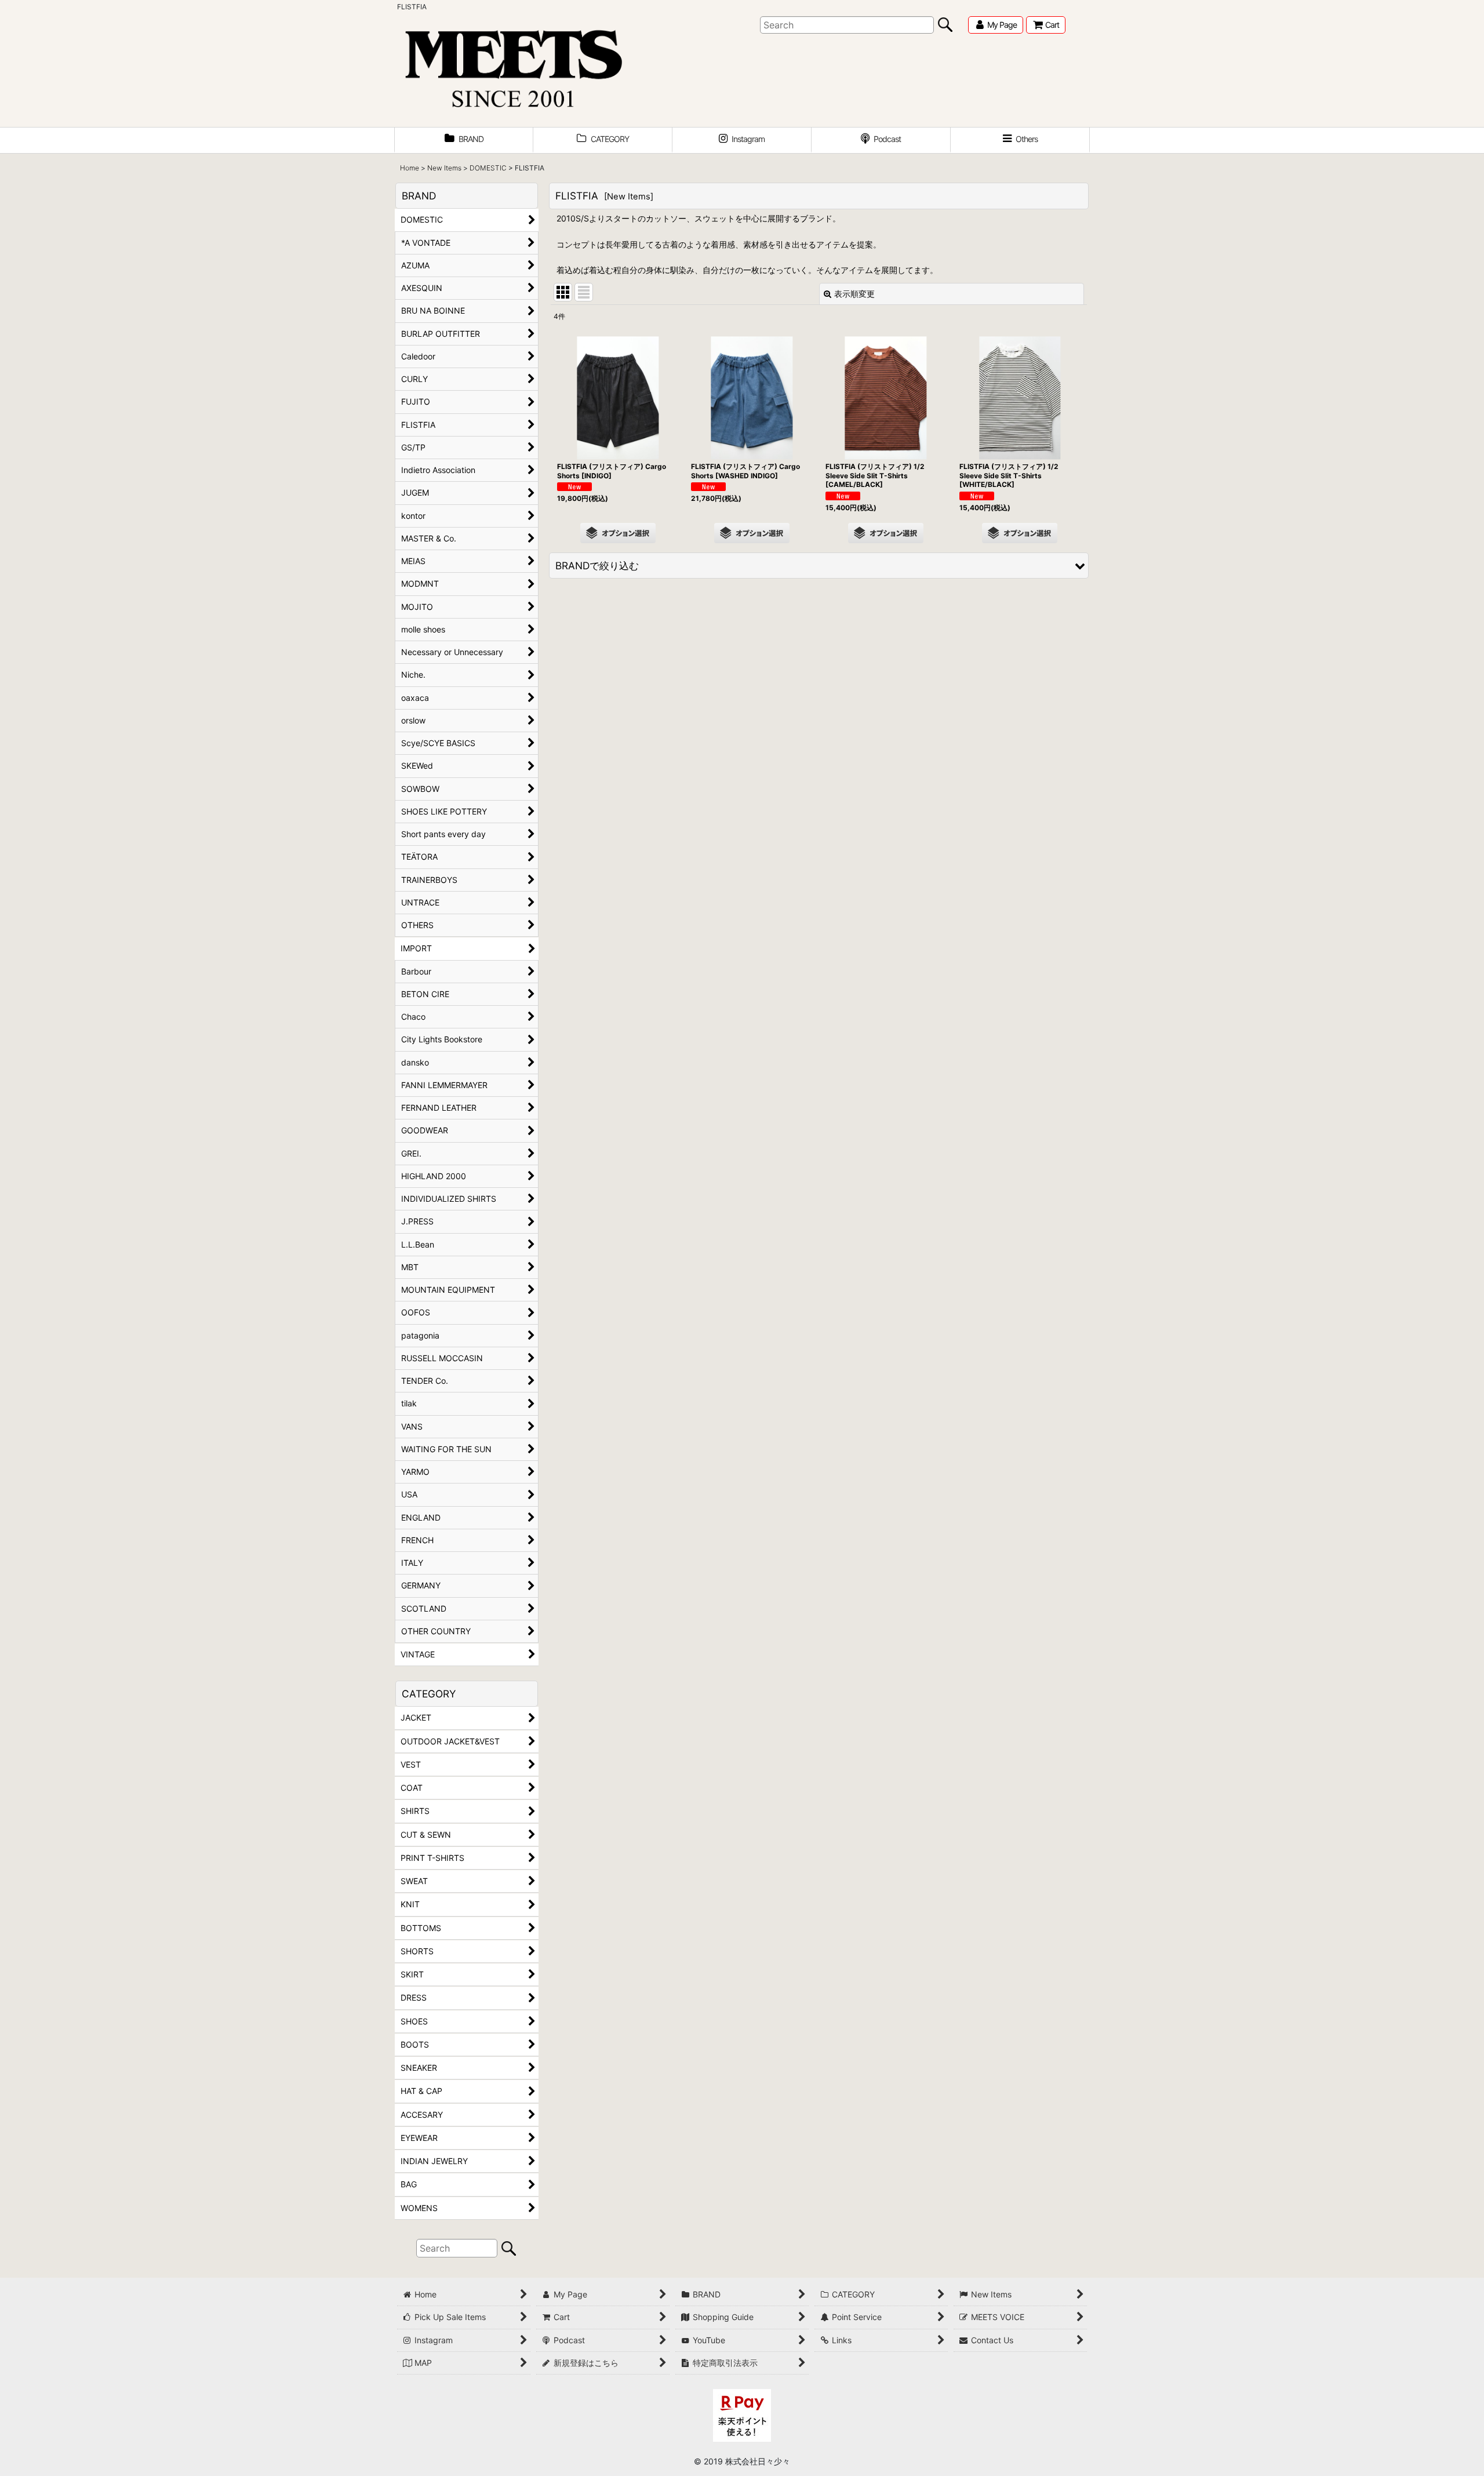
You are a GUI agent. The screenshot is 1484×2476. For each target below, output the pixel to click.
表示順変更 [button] (854, 294)
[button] (1020, 140)
